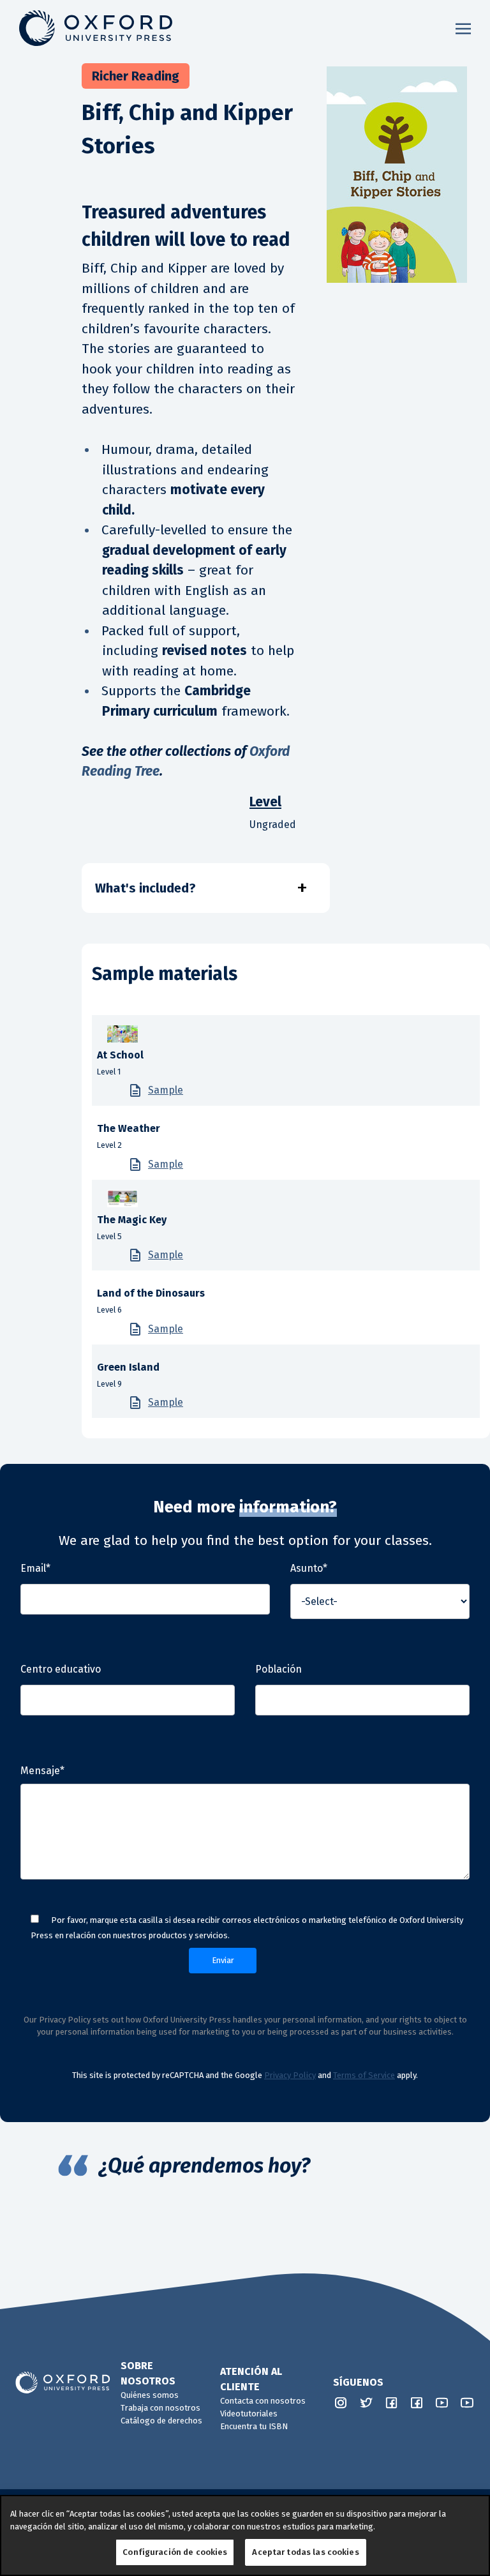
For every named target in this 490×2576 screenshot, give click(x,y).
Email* (35, 1568)
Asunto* (309, 1568)
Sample (166, 1090)
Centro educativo (61, 1669)
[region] (245, 2535)
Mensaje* (42, 1771)
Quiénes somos (150, 2395)
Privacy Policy (290, 2075)
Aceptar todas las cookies (305, 2552)
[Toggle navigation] (463, 28)
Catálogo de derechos (161, 2421)
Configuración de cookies (175, 2552)
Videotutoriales (249, 2414)
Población (278, 1669)
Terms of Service (364, 2075)
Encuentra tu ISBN (254, 2426)
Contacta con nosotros (263, 2401)
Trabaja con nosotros (160, 2408)
